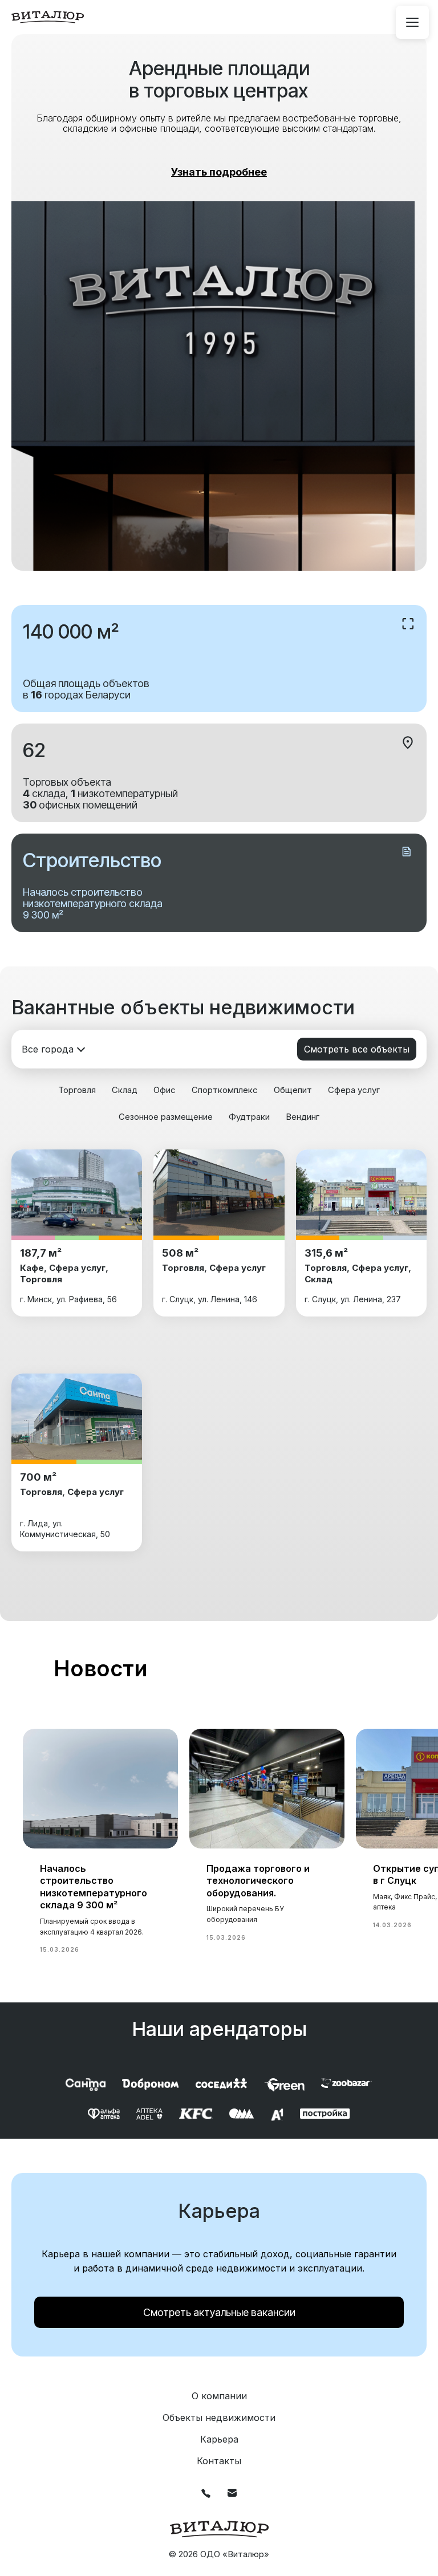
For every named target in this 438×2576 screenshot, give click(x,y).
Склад (125, 1090)
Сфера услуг (354, 1090)
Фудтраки (249, 1117)
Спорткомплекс (225, 1090)
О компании (219, 2396)
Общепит (293, 1090)
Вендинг (303, 1117)
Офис (165, 1090)
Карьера (219, 2439)
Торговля (77, 1090)
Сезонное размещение (166, 1117)
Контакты (219, 2461)
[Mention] (412, 22)
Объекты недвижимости (219, 2417)
